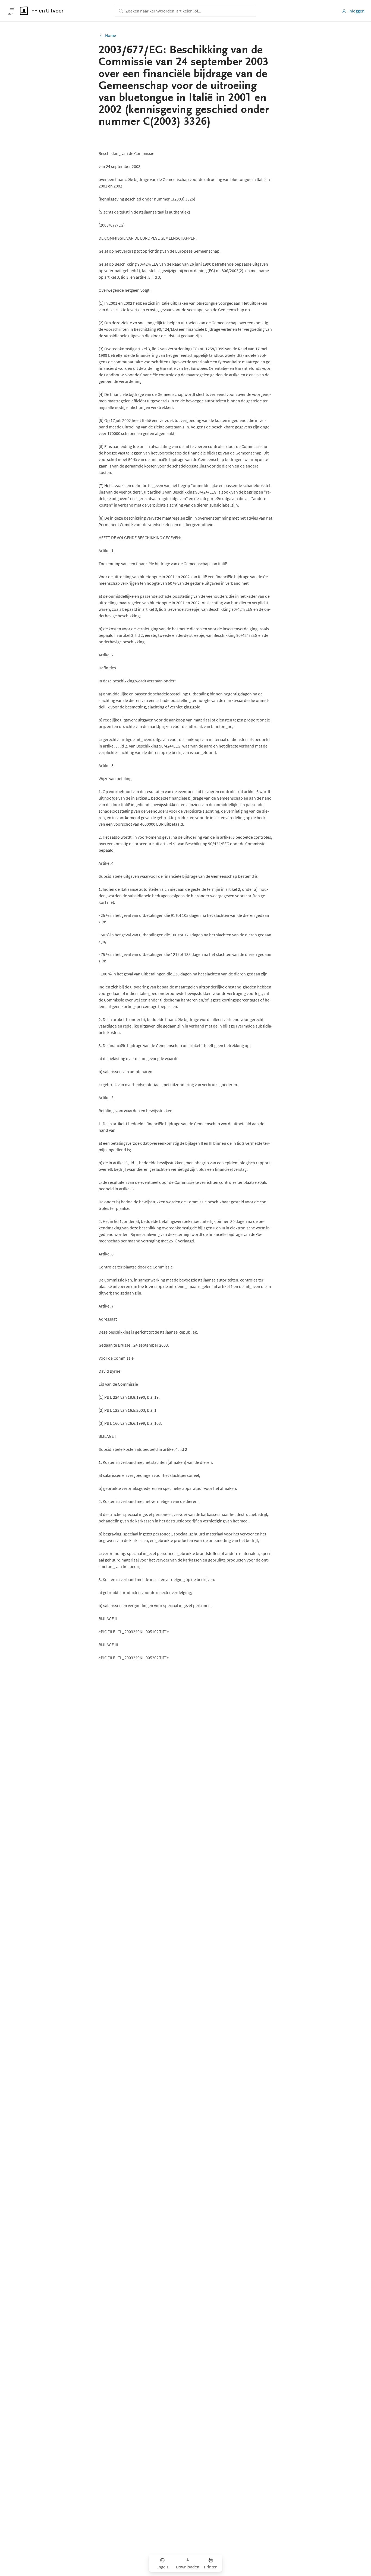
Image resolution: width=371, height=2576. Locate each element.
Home (111, 35)
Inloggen (356, 11)
